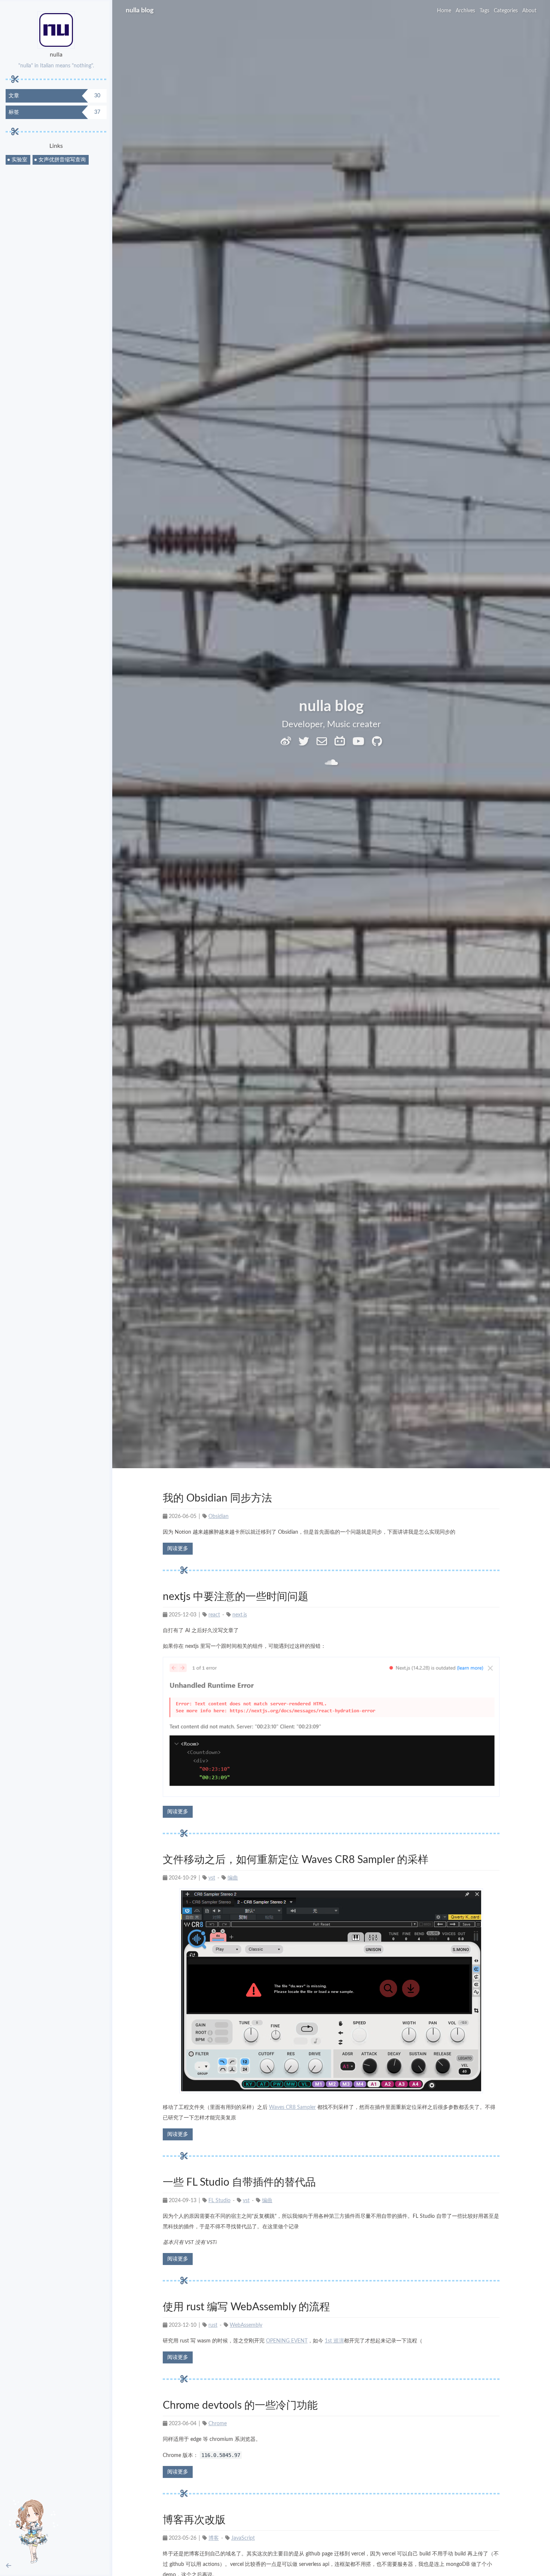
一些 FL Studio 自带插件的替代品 (239, 2182)
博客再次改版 (194, 2520)
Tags (485, 11)
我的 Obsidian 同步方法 (217, 1498)
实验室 (19, 160)
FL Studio (219, 2201)
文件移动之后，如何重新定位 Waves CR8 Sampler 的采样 (296, 1860)
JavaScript (243, 2538)
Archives (465, 11)
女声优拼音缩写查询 (62, 160)
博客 (214, 2538)
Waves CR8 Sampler (292, 2107)
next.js (240, 1615)
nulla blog (140, 10)
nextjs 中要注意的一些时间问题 (236, 1597)
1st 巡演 (334, 2341)
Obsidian (219, 1516)
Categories (506, 11)
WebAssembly (246, 2325)
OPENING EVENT (287, 2341)
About (529, 11)
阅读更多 (178, 1549)
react (214, 1615)
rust (213, 2325)
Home (444, 11)
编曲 (233, 1878)
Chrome (218, 2424)
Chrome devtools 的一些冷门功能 (240, 2405)
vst (212, 1878)
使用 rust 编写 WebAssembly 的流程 (246, 2307)
